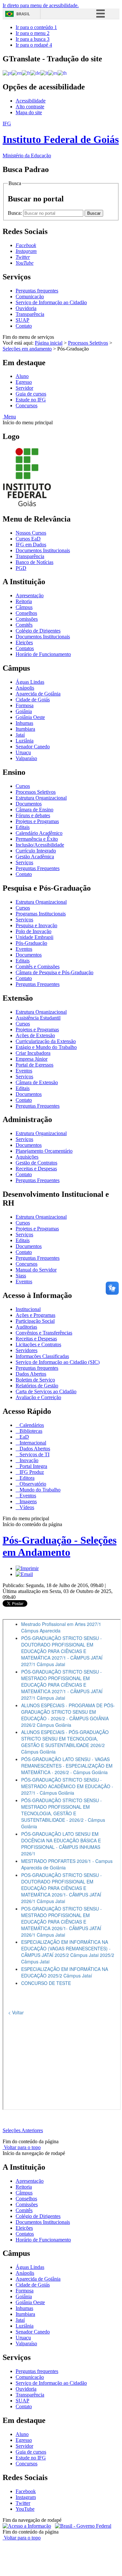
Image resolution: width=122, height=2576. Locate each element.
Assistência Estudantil (38, 1018)
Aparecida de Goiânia (38, 694)
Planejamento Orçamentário (44, 1151)
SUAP (22, 320)
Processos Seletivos (88, 343)
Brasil (23, 14)
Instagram (26, 2497)
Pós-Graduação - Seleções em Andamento (60, 1546)
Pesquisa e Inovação (36, 925)
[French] (26, 73)
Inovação (28, 1460)
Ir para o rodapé (34, 45)
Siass (21, 1276)
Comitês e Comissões (38, 967)
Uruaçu (23, 752)
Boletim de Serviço (35, 1380)
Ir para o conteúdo (36, 27)
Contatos (25, 648)
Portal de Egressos (34, 1065)
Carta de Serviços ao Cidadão (46, 1391)
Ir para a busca (33, 39)
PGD (21, 568)
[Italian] (44, 73)
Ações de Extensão (35, 1035)
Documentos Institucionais (43, 550)
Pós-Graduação (31, 943)
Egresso (24, 382)
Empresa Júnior (32, 1059)
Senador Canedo (33, 747)
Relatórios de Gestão (37, 1386)
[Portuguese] (7, 73)
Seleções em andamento (27, 349)
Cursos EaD (28, 539)
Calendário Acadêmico (39, 833)
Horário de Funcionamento (43, 654)
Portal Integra (33, 1466)
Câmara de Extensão (37, 1082)
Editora (26, 1478)
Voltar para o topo (22, 2147)
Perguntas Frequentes (38, 868)
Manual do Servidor (36, 1270)
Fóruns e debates (33, 815)
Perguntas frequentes (37, 291)
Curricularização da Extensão (46, 1041)
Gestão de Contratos (36, 1163)
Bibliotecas (30, 1431)
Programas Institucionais (41, 914)
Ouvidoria (26, 308)
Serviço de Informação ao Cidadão (51, 302)
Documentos (29, 804)
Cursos (23, 786)
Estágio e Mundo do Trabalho (46, 1047)
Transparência (30, 314)
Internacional (32, 1443)
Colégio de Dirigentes (38, 631)
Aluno (22, 376)
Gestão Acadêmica (35, 857)
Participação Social (35, 1321)
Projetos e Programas (37, 821)
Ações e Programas (35, 1315)
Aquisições (27, 1157)
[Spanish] (53, 73)
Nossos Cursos (31, 533)
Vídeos (26, 1507)
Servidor (24, 388)
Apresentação (30, 595)
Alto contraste (30, 107)
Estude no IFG (31, 400)
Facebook (26, 2491)
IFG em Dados (31, 545)
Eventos (24, 949)
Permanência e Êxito (37, 839)
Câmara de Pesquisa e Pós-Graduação (54, 972)
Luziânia (25, 741)
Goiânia (24, 711)
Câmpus (24, 607)
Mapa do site (29, 112)
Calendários (31, 1425)
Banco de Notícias (34, 562)
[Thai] (62, 73)
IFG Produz (31, 1472)
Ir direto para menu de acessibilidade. (41, 5)
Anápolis (25, 688)
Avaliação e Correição (38, 1397)
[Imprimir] (27, 1568)
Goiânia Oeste (30, 717)
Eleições (24, 642)
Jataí (20, 735)
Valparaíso (26, 758)
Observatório (32, 1484)
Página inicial (49, 343)
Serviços (24, 862)
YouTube (25, 2509)
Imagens (27, 1501)
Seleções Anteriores (23, 2130)
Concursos (27, 406)
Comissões (27, 619)
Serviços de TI (34, 1454)
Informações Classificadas (42, 1356)
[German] (35, 73)
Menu (9, 417)
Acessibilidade (31, 101)
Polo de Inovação (34, 931)
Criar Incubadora (33, 1053)
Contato (24, 326)
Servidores (27, 1350)
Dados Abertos (31, 1374)
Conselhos (26, 613)
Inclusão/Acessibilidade (40, 845)
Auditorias (26, 1327)
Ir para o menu (33, 33)
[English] (17, 73)
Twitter (23, 2503)
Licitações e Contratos (38, 1344)
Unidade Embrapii (34, 937)
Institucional (28, 1309)
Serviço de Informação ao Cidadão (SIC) (58, 1362)
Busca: (15, 213)
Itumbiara (25, 729)
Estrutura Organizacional (41, 798)
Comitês (24, 625)
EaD (24, 1437)
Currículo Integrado (36, 851)
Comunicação (30, 297)
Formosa (25, 705)
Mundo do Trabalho (39, 1490)
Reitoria (24, 601)
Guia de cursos (31, 394)
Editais (23, 827)
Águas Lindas (30, 682)
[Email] (24, 1574)
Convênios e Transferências (44, 1333)
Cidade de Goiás (33, 700)
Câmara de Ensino (34, 810)
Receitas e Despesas (36, 1169)
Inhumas (24, 723)
